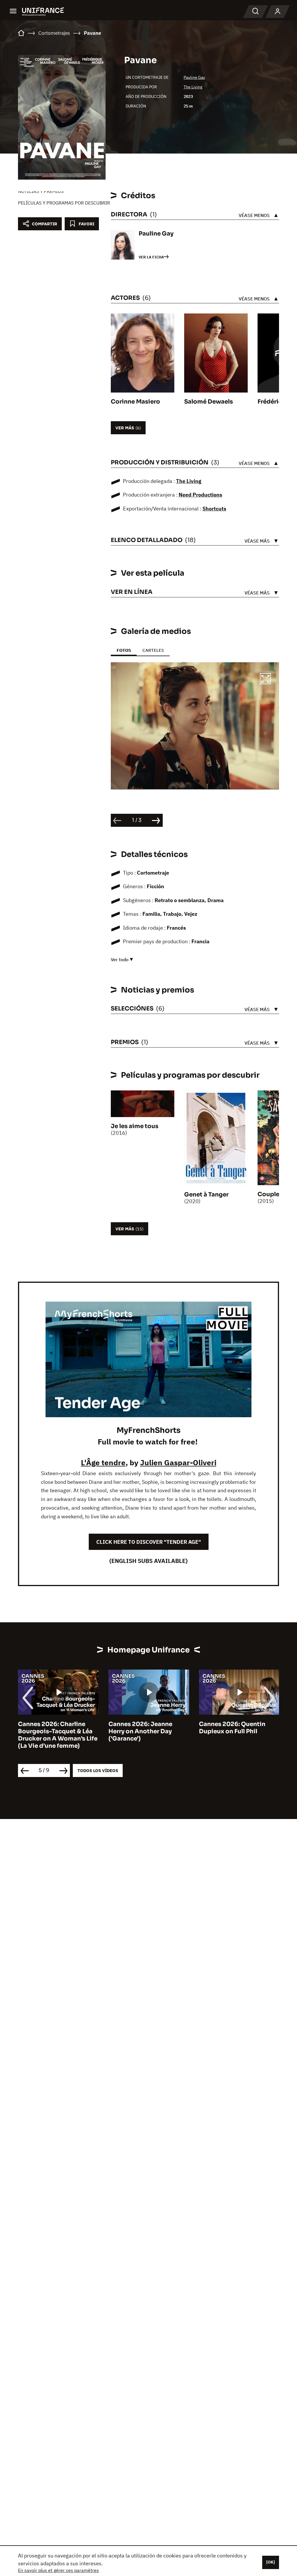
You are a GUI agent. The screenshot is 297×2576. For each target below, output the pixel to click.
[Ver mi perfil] (278, 12)
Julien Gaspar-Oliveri (178, 1462)
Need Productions (200, 495)
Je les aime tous (135, 1126)
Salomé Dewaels (209, 402)
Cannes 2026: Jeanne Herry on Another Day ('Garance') (140, 1731)
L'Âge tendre (103, 1462)
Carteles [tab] (153, 650)
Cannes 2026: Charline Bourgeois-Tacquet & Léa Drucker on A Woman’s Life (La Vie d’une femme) (58, 1735)
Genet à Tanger (206, 1195)
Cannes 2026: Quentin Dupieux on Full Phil (232, 1728)
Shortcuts (214, 509)
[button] (265, 680)
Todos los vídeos (98, 1770)
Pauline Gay (194, 77)
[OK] (271, 2562)
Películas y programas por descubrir (64, 203)
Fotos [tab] (124, 650)
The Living (193, 87)
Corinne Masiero (135, 402)
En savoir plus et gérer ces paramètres (58, 2570)
